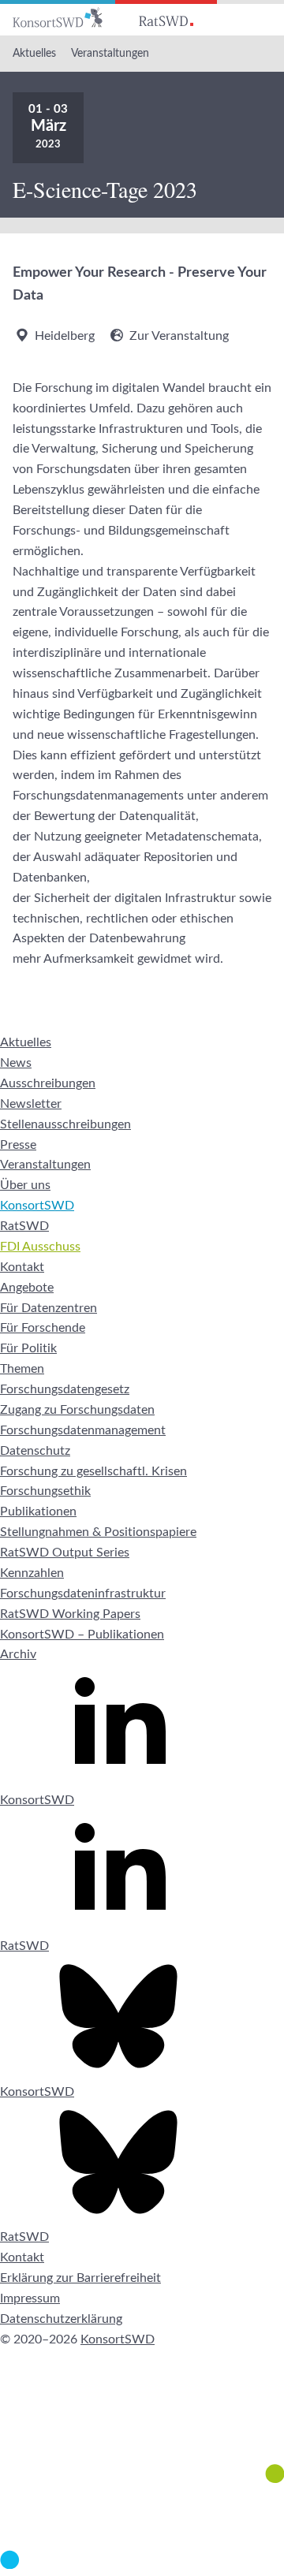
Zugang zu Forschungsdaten (77, 1410)
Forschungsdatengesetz (65, 1389)
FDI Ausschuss (40, 1247)
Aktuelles (34, 54)
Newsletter (31, 1104)
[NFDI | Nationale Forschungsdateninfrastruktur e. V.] (142, 2565)
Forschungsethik (45, 1491)
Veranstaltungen (110, 54)
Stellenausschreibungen (65, 1124)
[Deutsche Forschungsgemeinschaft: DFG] (142, 2425)
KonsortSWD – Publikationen (82, 1635)
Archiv (18, 1654)
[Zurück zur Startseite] (58, 18)
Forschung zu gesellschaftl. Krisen (93, 1471)
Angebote (27, 1288)
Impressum (30, 2298)
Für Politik (28, 1348)
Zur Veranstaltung (179, 336)
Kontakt (22, 1267)
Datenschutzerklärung (61, 2319)
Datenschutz (35, 1451)
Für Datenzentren (49, 1308)
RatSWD (24, 1226)
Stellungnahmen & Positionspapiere (98, 1532)
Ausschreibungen (48, 1083)
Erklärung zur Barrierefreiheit (80, 2278)
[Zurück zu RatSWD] (166, 18)
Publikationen (38, 1512)
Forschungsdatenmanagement (83, 1430)
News (16, 1063)
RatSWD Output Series (65, 1553)
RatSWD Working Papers (70, 1614)
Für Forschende (43, 1328)
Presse (18, 1145)
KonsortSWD (37, 1206)
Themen (22, 1369)
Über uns (25, 1185)
